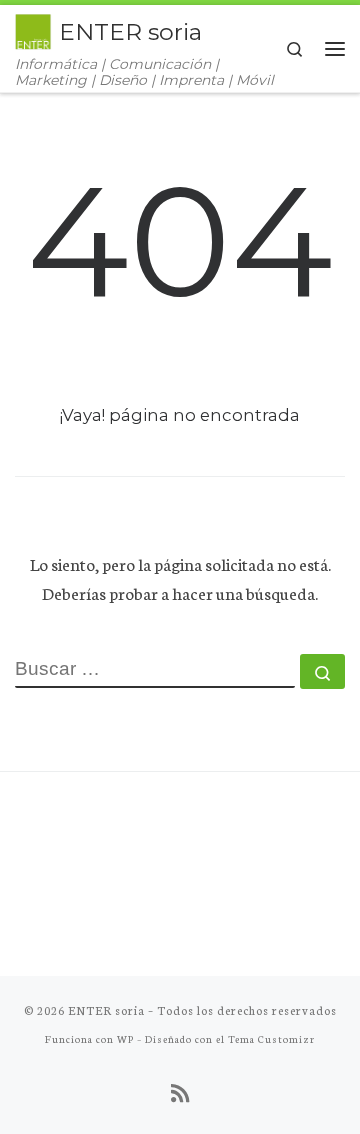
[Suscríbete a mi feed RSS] (180, 1093)
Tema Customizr (271, 1038)
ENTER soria (106, 1010)
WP (125, 1038)
